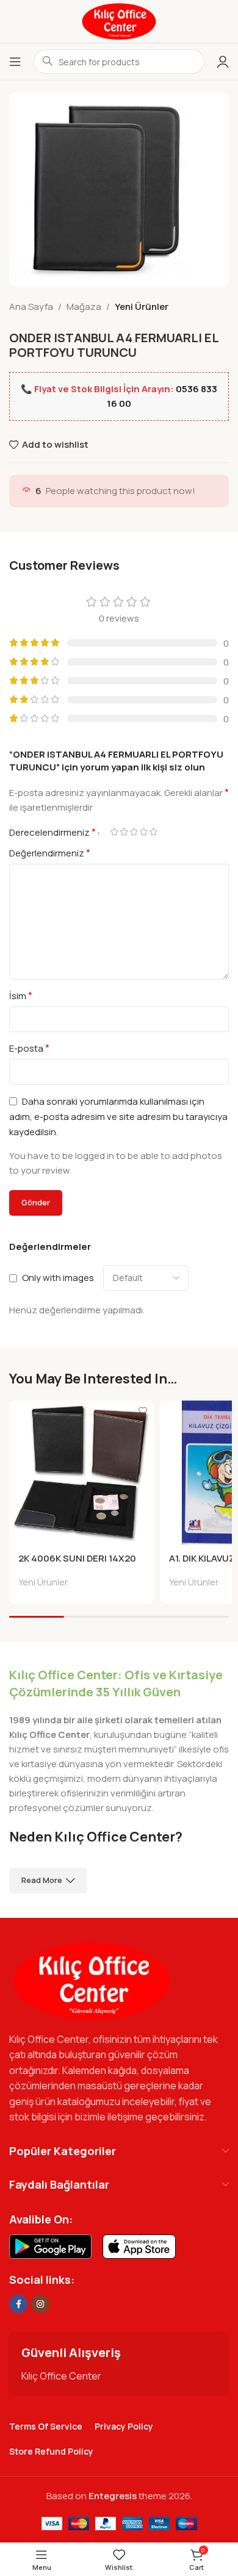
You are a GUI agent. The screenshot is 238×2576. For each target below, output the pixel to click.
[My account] (223, 62)
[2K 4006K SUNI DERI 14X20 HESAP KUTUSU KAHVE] (81, 1473)
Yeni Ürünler (142, 307)
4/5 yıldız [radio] (143, 832)
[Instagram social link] (40, 2304)
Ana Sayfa (31, 307)
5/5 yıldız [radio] (153, 832)
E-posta (29, 1048)
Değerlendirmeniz (50, 853)
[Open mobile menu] (15, 62)
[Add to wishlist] (143, 1411)
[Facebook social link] (18, 2304)
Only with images (58, 1278)
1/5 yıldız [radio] (114, 832)
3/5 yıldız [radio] (134, 832)
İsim (21, 996)
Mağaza (84, 307)
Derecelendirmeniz (52, 832)
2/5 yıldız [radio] (124, 832)
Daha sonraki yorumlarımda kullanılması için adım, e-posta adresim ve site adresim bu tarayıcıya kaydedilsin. (118, 1117)
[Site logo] (119, 20)
